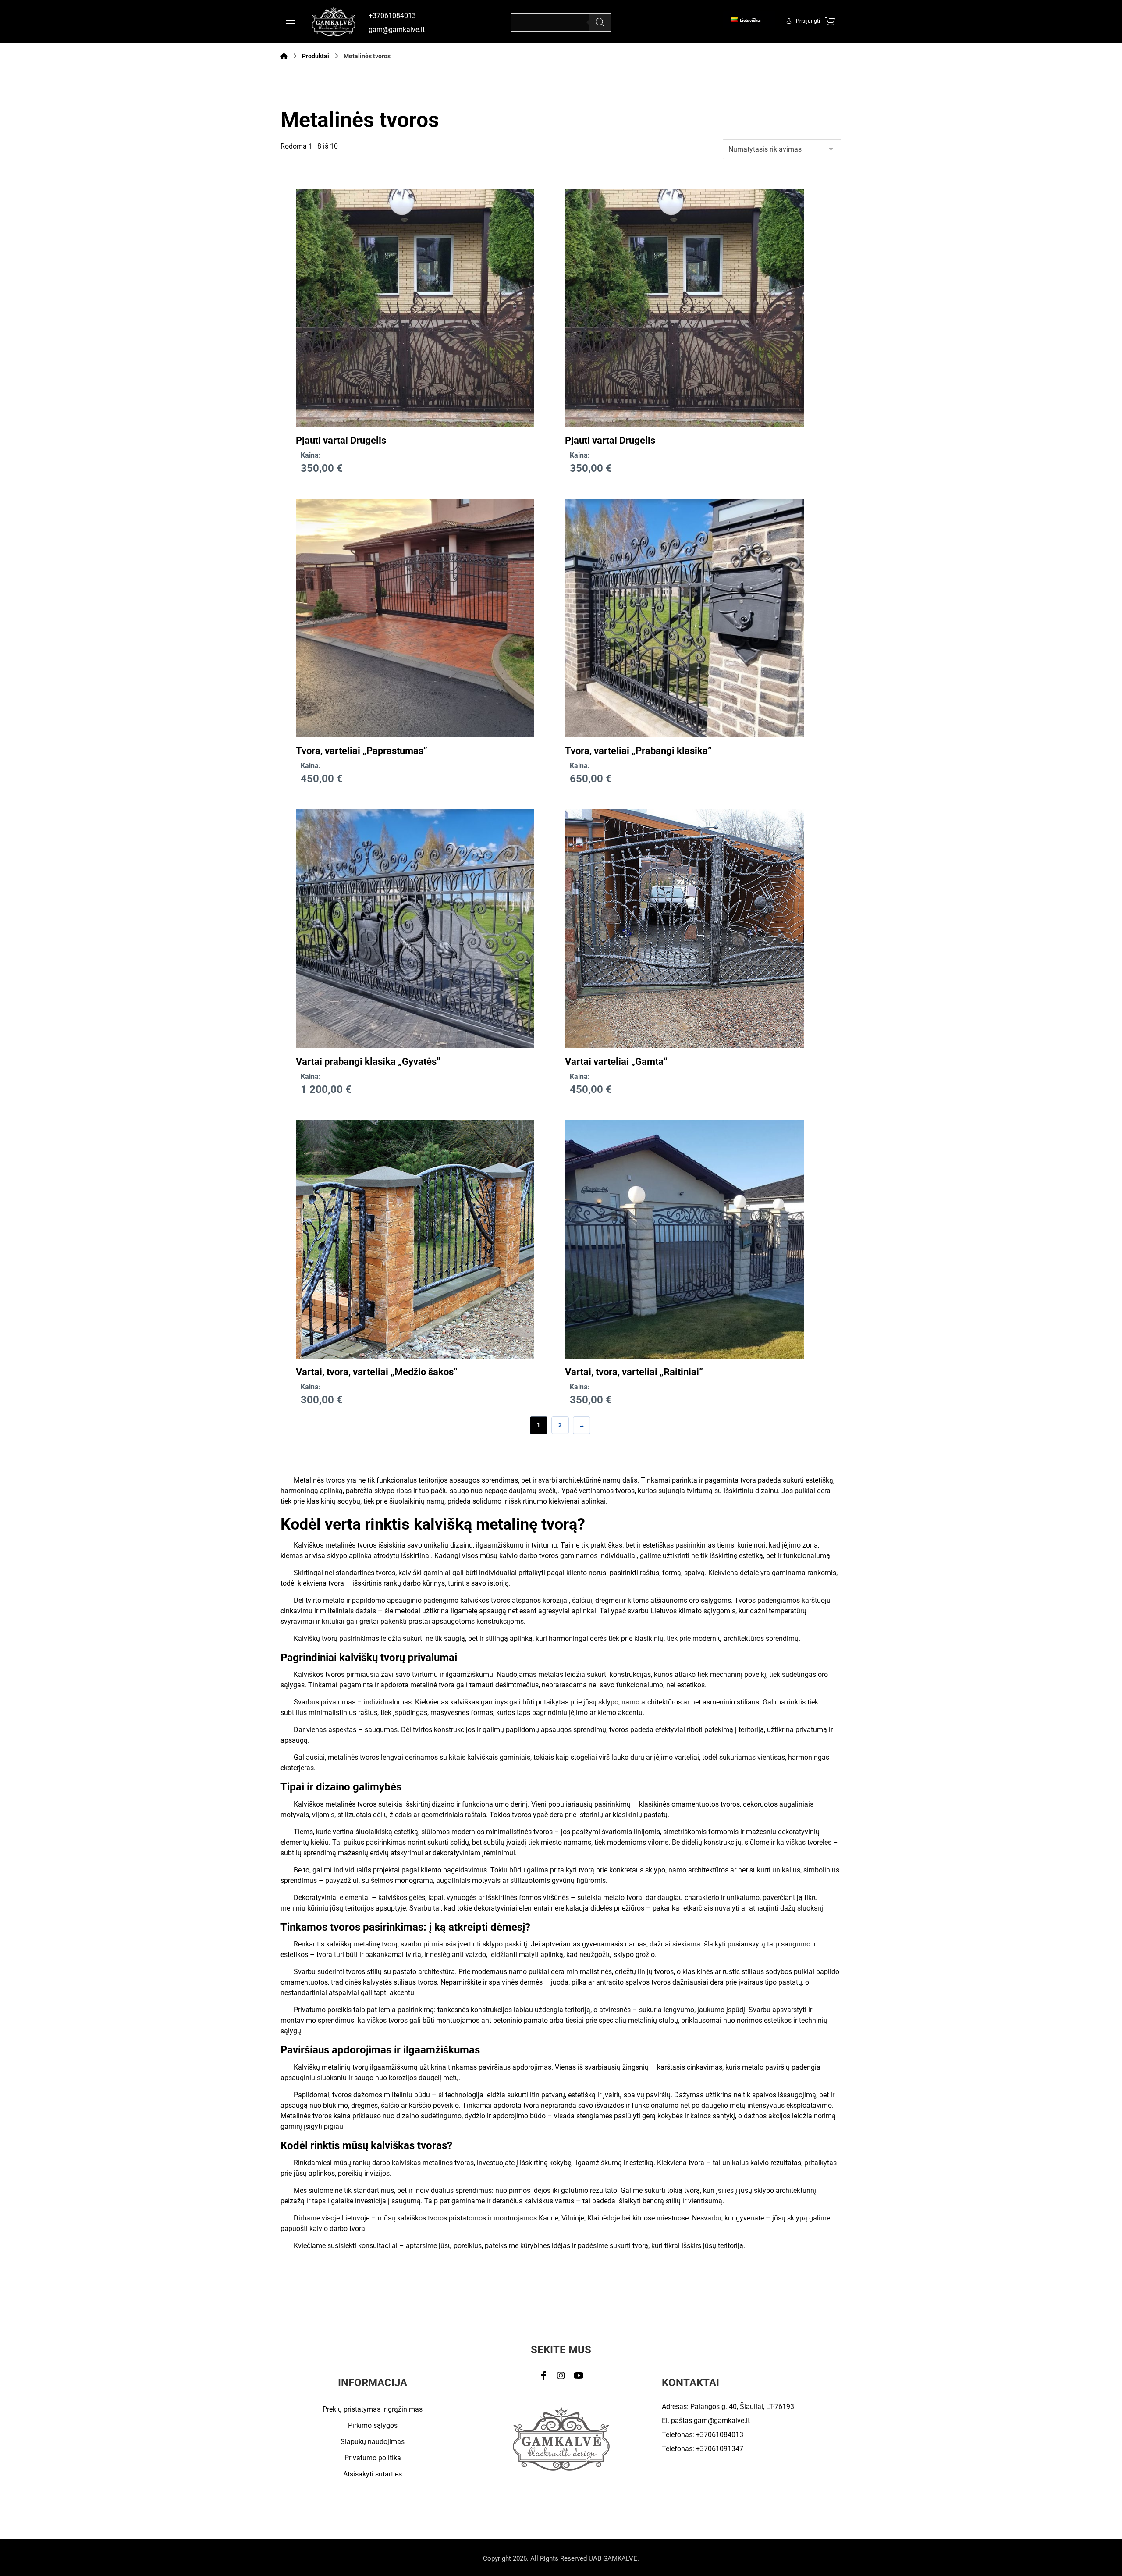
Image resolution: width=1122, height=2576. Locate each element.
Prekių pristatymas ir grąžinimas (373, 2409)
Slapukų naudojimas (373, 2442)
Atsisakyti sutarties (373, 2474)
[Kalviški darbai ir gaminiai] (334, 21)
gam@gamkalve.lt (722, 2421)
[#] (543, 2376)
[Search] (600, 22)
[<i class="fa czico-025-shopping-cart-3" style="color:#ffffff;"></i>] (830, 21)
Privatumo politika (373, 2458)
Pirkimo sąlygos (373, 2425)
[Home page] (284, 56)
